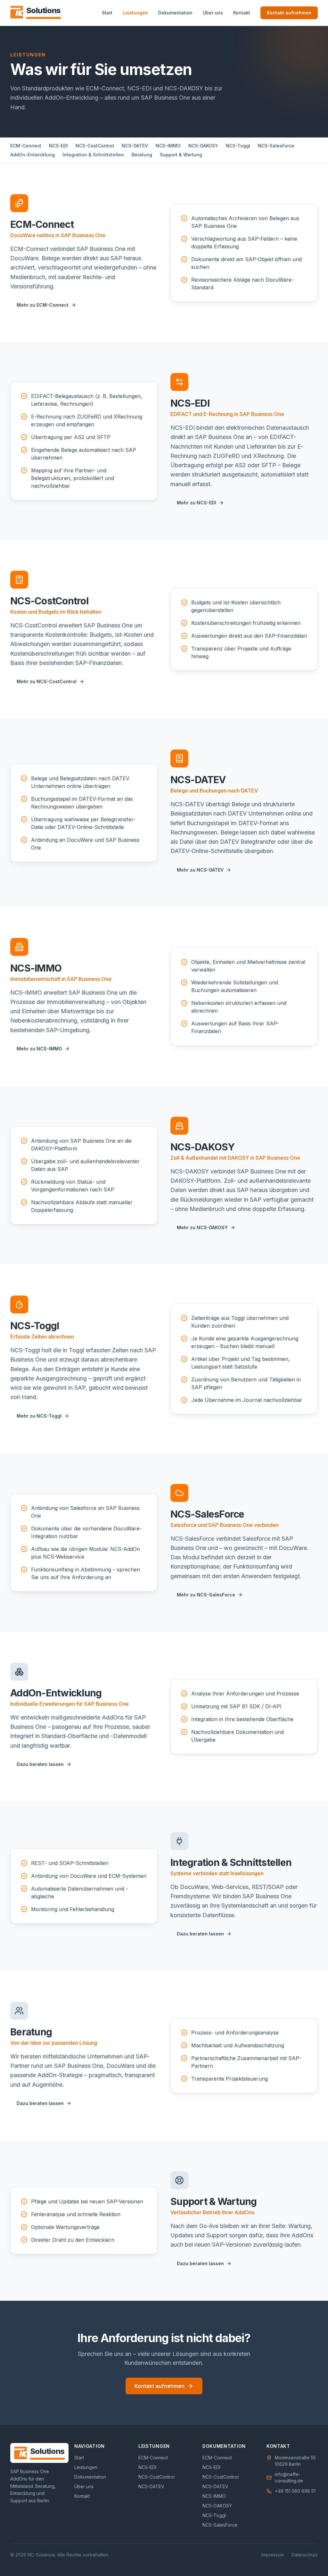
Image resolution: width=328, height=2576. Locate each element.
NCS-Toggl (238, 146)
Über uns (213, 13)
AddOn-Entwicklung (33, 155)
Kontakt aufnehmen (289, 13)
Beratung (142, 155)
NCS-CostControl (95, 146)
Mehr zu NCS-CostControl (47, 681)
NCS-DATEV (135, 146)
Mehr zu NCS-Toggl (39, 1416)
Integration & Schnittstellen (93, 155)
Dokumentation (175, 13)
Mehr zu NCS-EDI (197, 503)
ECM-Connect (26, 146)
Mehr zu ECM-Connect (43, 305)
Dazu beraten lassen (40, 1764)
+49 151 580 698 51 (295, 2491)
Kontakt (242, 13)
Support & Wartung (181, 155)
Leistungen (135, 13)
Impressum (273, 2555)
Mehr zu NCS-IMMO (39, 1049)
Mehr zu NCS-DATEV (200, 870)
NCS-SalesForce (276, 146)
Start (107, 13)
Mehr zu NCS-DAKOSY (202, 1227)
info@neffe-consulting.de (289, 2477)
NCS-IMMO (168, 146)
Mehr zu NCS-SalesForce (206, 1595)
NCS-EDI (58, 146)
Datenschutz (305, 2555)
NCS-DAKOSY (203, 146)
